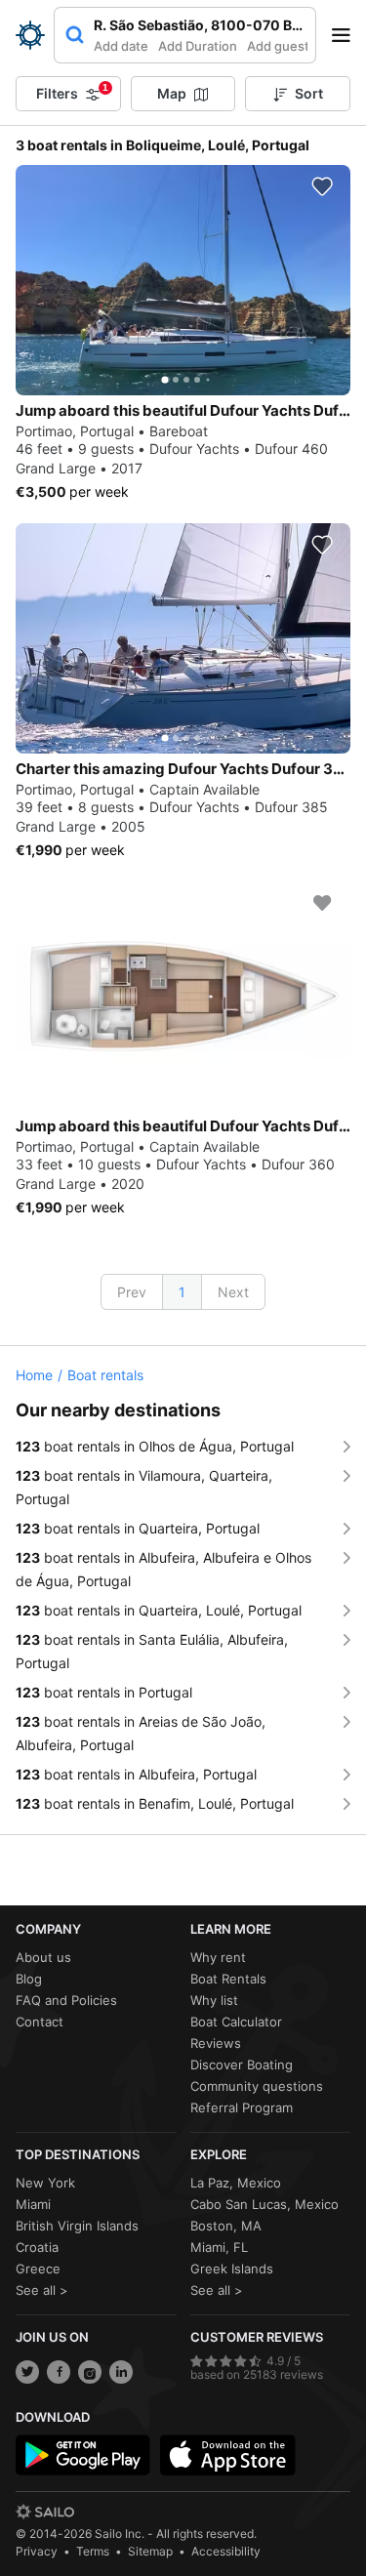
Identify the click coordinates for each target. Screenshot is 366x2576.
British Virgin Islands (77, 2226)
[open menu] (347, 35)
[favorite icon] (322, 186)
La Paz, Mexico (236, 2183)
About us (43, 1957)
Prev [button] (132, 1292)
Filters (72, 92)
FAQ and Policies (66, 2000)
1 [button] (182, 1292)
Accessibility (226, 2551)
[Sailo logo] (45, 2512)
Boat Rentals (228, 1979)
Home (34, 1375)
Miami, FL (219, 2247)
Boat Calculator (236, 2022)
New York (45, 2183)
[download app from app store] (227, 2455)
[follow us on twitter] (27, 2372)
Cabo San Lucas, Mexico (264, 2204)
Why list (214, 2000)
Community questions (257, 2086)
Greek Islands (232, 2269)
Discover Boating (242, 2065)
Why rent (218, 1957)
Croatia (37, 2247)
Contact (40, 2022)
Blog (29, 1979)
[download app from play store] (83, 2455)
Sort (309, 93)
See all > (42, 2290)
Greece (38, 2269)
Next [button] (233, 1292)
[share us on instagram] (90, 2372)
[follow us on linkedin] (121, 2372)
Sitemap (150, 2551)
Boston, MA (226, 2226)
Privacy (37, 2551)
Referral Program (242, 2107)
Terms (93, 2551)
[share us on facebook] (59, 2372)
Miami (33, 2204)
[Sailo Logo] (30, 35)
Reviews (216, 2043)
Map (172, 93)
